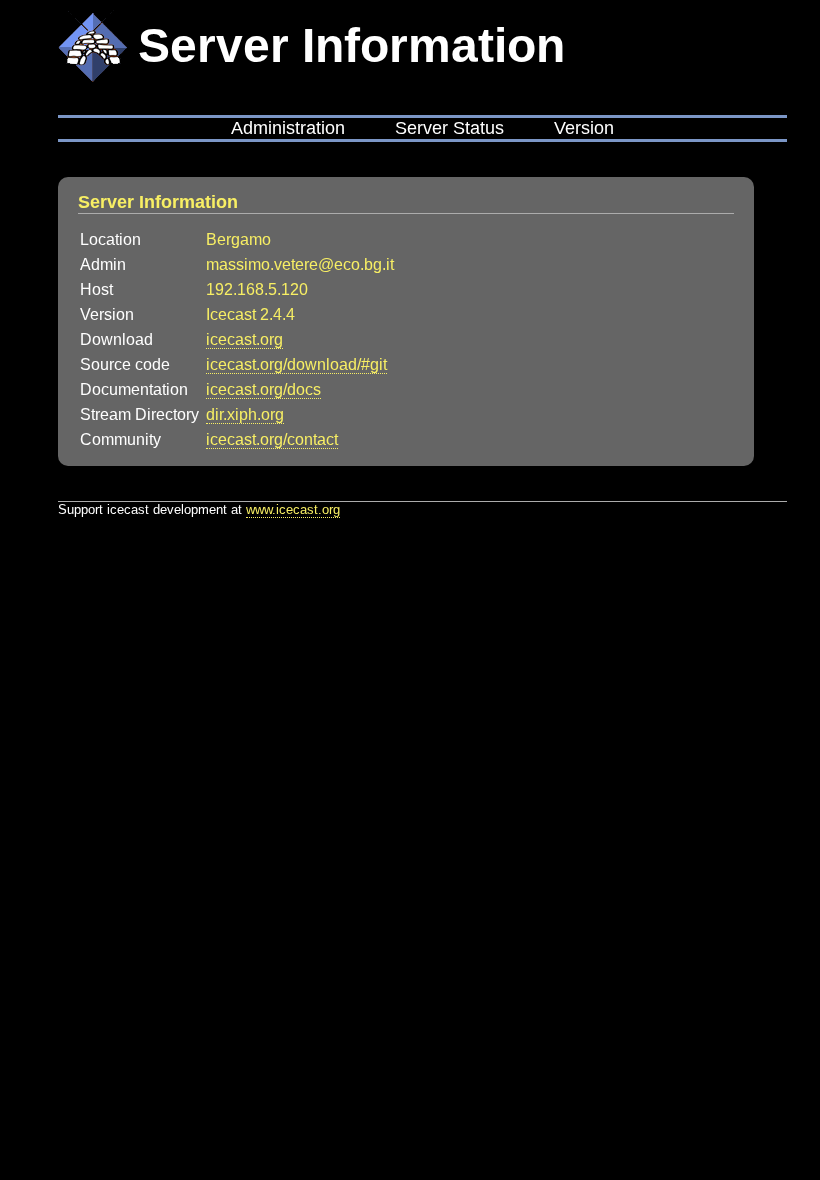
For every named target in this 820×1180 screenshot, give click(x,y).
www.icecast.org (293, 509)
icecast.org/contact (272, 439)
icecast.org (244, 339)
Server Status (449, 128)
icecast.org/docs (263, 389)
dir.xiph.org (245, 414)
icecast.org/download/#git (296, 364)
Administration (288, 128)
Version (584, 128)
